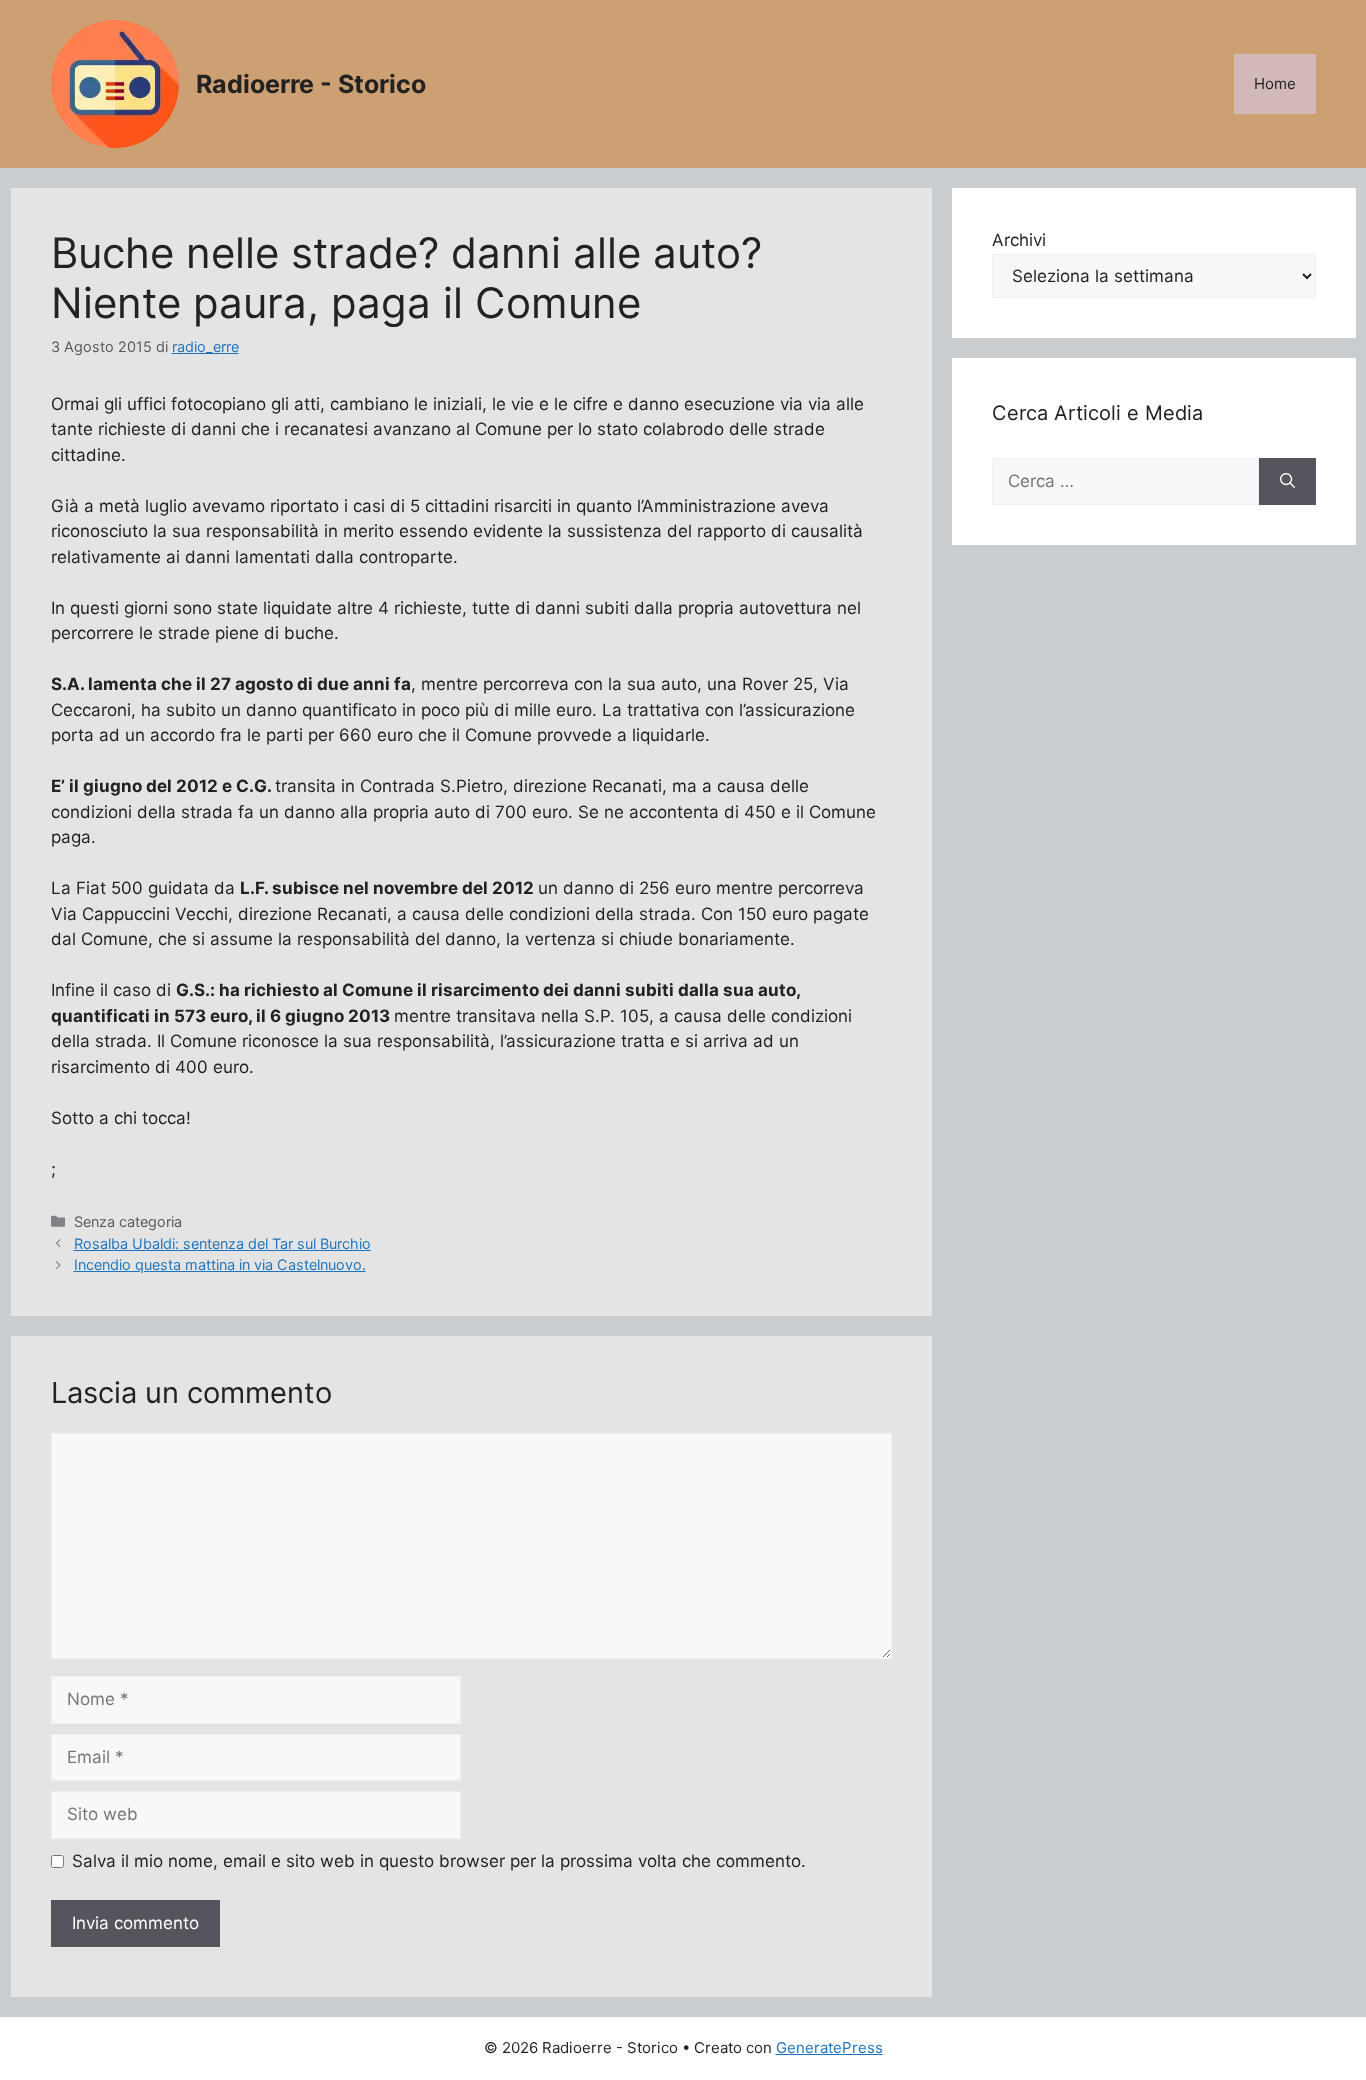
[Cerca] (1287, 482)
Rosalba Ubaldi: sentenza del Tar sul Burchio (222, 1243)
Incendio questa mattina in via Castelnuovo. (220, 1264)
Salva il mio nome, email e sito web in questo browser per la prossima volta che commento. (439, 1861)
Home (1275, 83)
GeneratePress (829, 2047)
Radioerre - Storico (311, 84)
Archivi (1019, 240)
